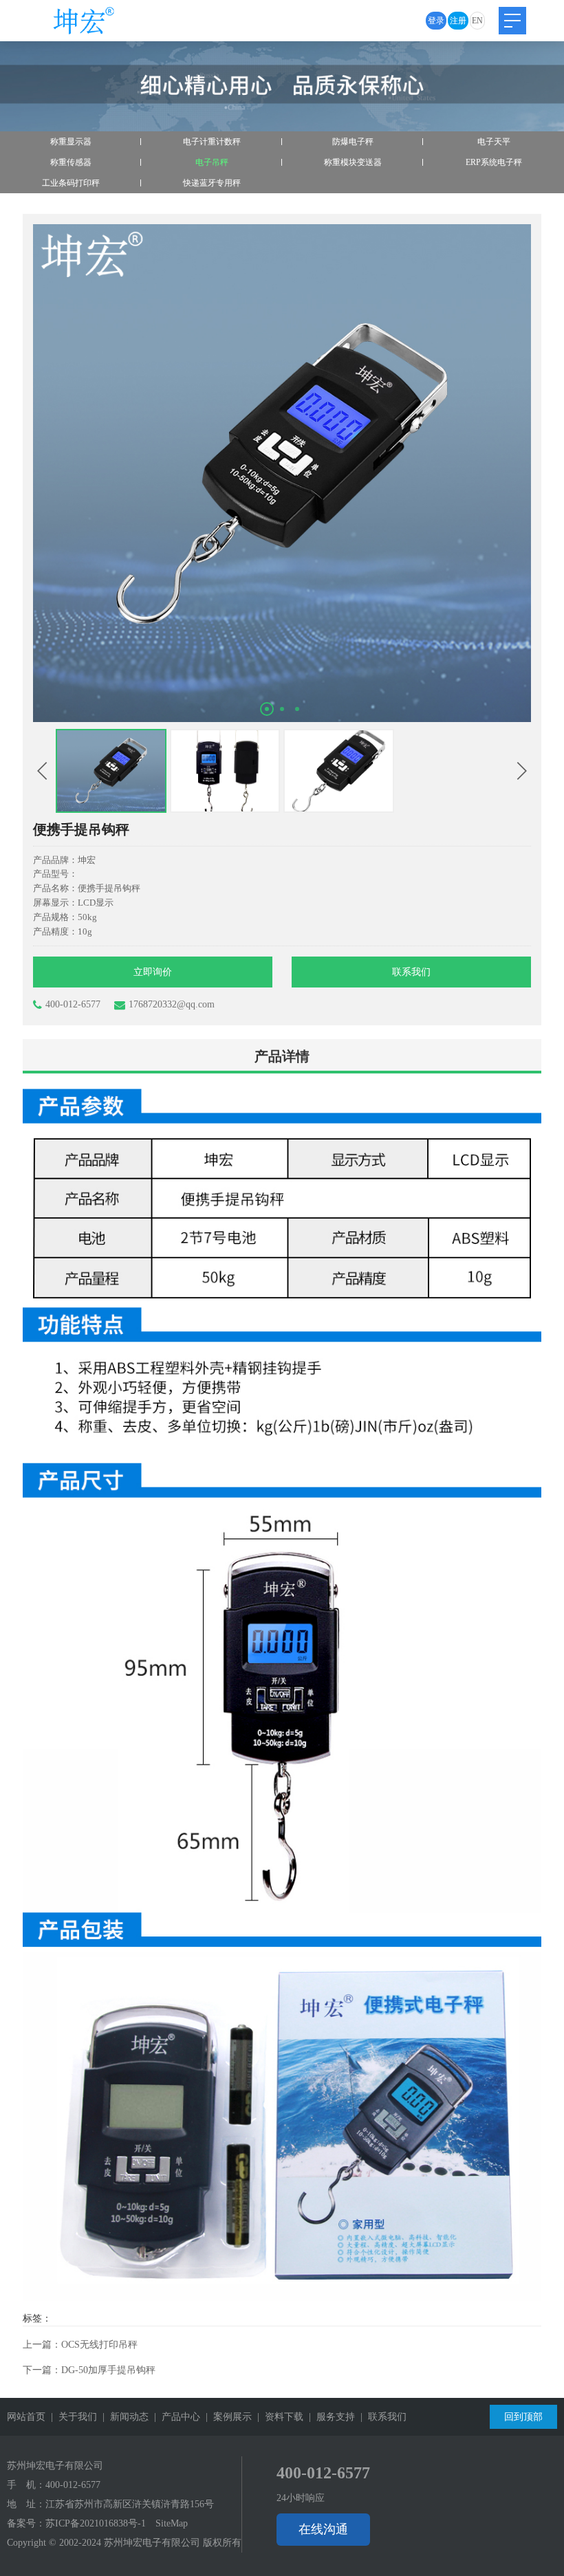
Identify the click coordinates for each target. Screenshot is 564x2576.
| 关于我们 (71, 2417)
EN (477, 21)
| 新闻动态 (123, 2417)
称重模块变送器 (353, 162)
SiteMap (172, 2523)
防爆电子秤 (353, 142)
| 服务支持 (329, 2417)
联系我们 (411, 972)
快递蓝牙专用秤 (212, 183)
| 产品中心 (174, 2417)
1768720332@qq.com (172, 1004)
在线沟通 (323, 2529)
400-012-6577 (73, 1004)
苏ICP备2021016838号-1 (96, 2523)
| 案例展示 (226, 2417)
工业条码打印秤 (71, 183)
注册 (458, 21)
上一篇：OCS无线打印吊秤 (80, 2345)
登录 (436, 21)
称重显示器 (71, 142)
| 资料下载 (278, 2417)
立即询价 (153, 972)
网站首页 (26, 2417)
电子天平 (494, 142)
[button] (267, 709)
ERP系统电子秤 (494, 162)
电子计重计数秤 (212, 142)
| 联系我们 (381, 2417)
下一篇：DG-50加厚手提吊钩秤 (89, 2370)
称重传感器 (71, 162)
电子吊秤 (212, 162)
